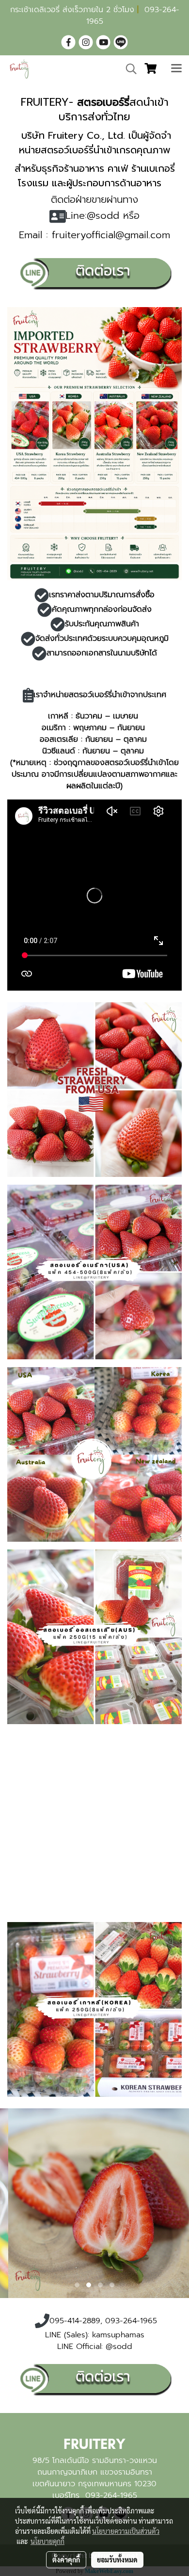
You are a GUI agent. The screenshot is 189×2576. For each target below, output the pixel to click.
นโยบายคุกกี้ (47, 2541)
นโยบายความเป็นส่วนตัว (126, 2531)
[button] (128, 69)
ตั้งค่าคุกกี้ (66, 2560)
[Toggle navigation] (176, 69)
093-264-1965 (111, 2495)
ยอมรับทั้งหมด (117, 2560)
